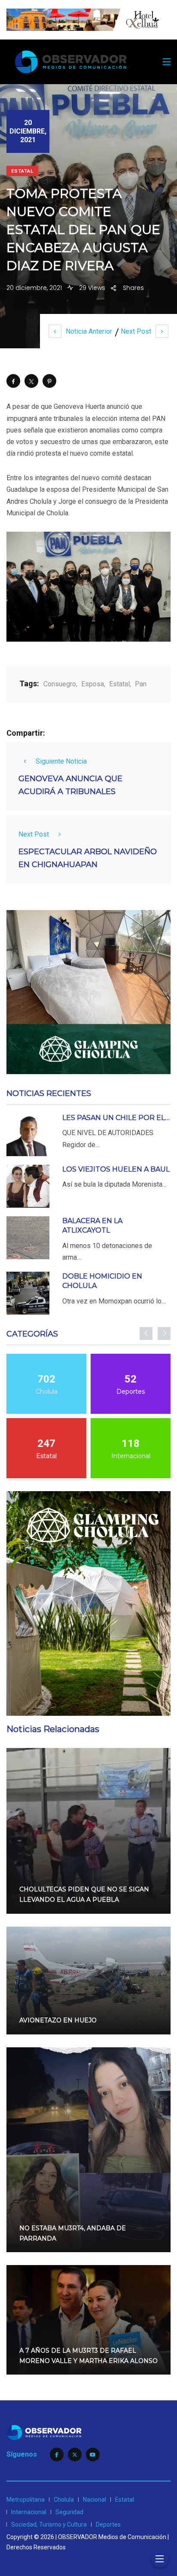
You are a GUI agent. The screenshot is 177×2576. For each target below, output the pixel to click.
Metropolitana (26, 2500)
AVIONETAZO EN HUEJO (58, 2020)
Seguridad (69, 2512)
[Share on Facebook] (13, 381)
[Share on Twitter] (31, 381)
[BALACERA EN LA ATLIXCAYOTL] (28, 1238)
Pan (141, 684)
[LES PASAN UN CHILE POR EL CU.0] (28, 1135)
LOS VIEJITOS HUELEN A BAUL (116, 1169)
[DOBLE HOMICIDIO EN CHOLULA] (28, 1293)
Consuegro (60, 684)
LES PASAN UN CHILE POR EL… (116, 1118)
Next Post (136, 331)
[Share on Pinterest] (49, 381)
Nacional (95, 2500)
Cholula (64, 2500)
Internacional (29, 2512)
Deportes (108, 2524)
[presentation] (146, 1334)
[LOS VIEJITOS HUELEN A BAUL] (28, 1186)
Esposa (93, 684)
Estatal (22, 171)
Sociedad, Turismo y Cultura (49, 2524)
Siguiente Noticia (61, 761)
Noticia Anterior (89, 331)
